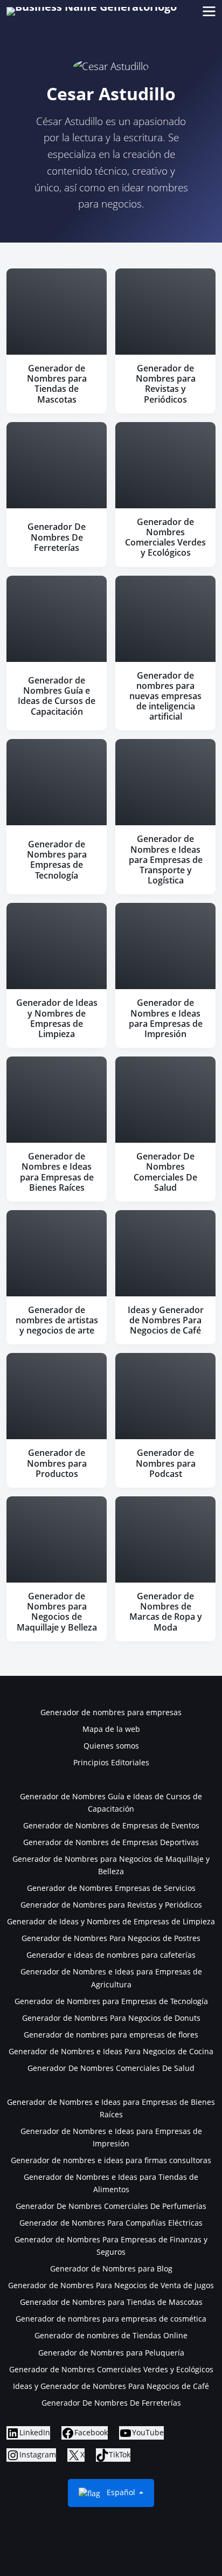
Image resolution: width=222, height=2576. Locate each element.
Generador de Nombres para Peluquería (111, 2353)
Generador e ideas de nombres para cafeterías (111, 1955)
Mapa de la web (111, 1729)
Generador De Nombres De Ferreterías (111, 2403)
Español (121, 2492)
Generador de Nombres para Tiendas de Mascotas (111, 2302)
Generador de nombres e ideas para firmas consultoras (111, 2160)
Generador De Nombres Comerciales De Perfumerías (111, 2206)
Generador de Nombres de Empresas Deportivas (111, 1842)
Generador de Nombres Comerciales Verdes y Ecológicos (111, 2369)
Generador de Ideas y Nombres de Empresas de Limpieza (111, 1921)
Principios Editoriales (111, 1762)
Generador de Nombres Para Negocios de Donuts (111, 2018)
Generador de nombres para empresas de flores (111, 2035)
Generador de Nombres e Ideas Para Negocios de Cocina (111, 2051)
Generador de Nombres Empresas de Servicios (111, 1888)
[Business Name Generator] (92, 11)
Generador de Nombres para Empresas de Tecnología (111, 2001)
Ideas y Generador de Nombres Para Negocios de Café (111, 2386)
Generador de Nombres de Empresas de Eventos (111, 1825)
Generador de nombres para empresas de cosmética (111, 2319)
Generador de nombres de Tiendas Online (111, 2335)
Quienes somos (111, 1746)
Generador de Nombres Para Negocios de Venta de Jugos (111, 2285)
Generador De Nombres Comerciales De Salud (111, 2068)
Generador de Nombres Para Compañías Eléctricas (111, 2223)
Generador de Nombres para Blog (111, 2268)
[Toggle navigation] (209, 12)
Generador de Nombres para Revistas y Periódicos (111, 1905)
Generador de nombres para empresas (111, 1712)
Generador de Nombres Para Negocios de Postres (111, 1938)
